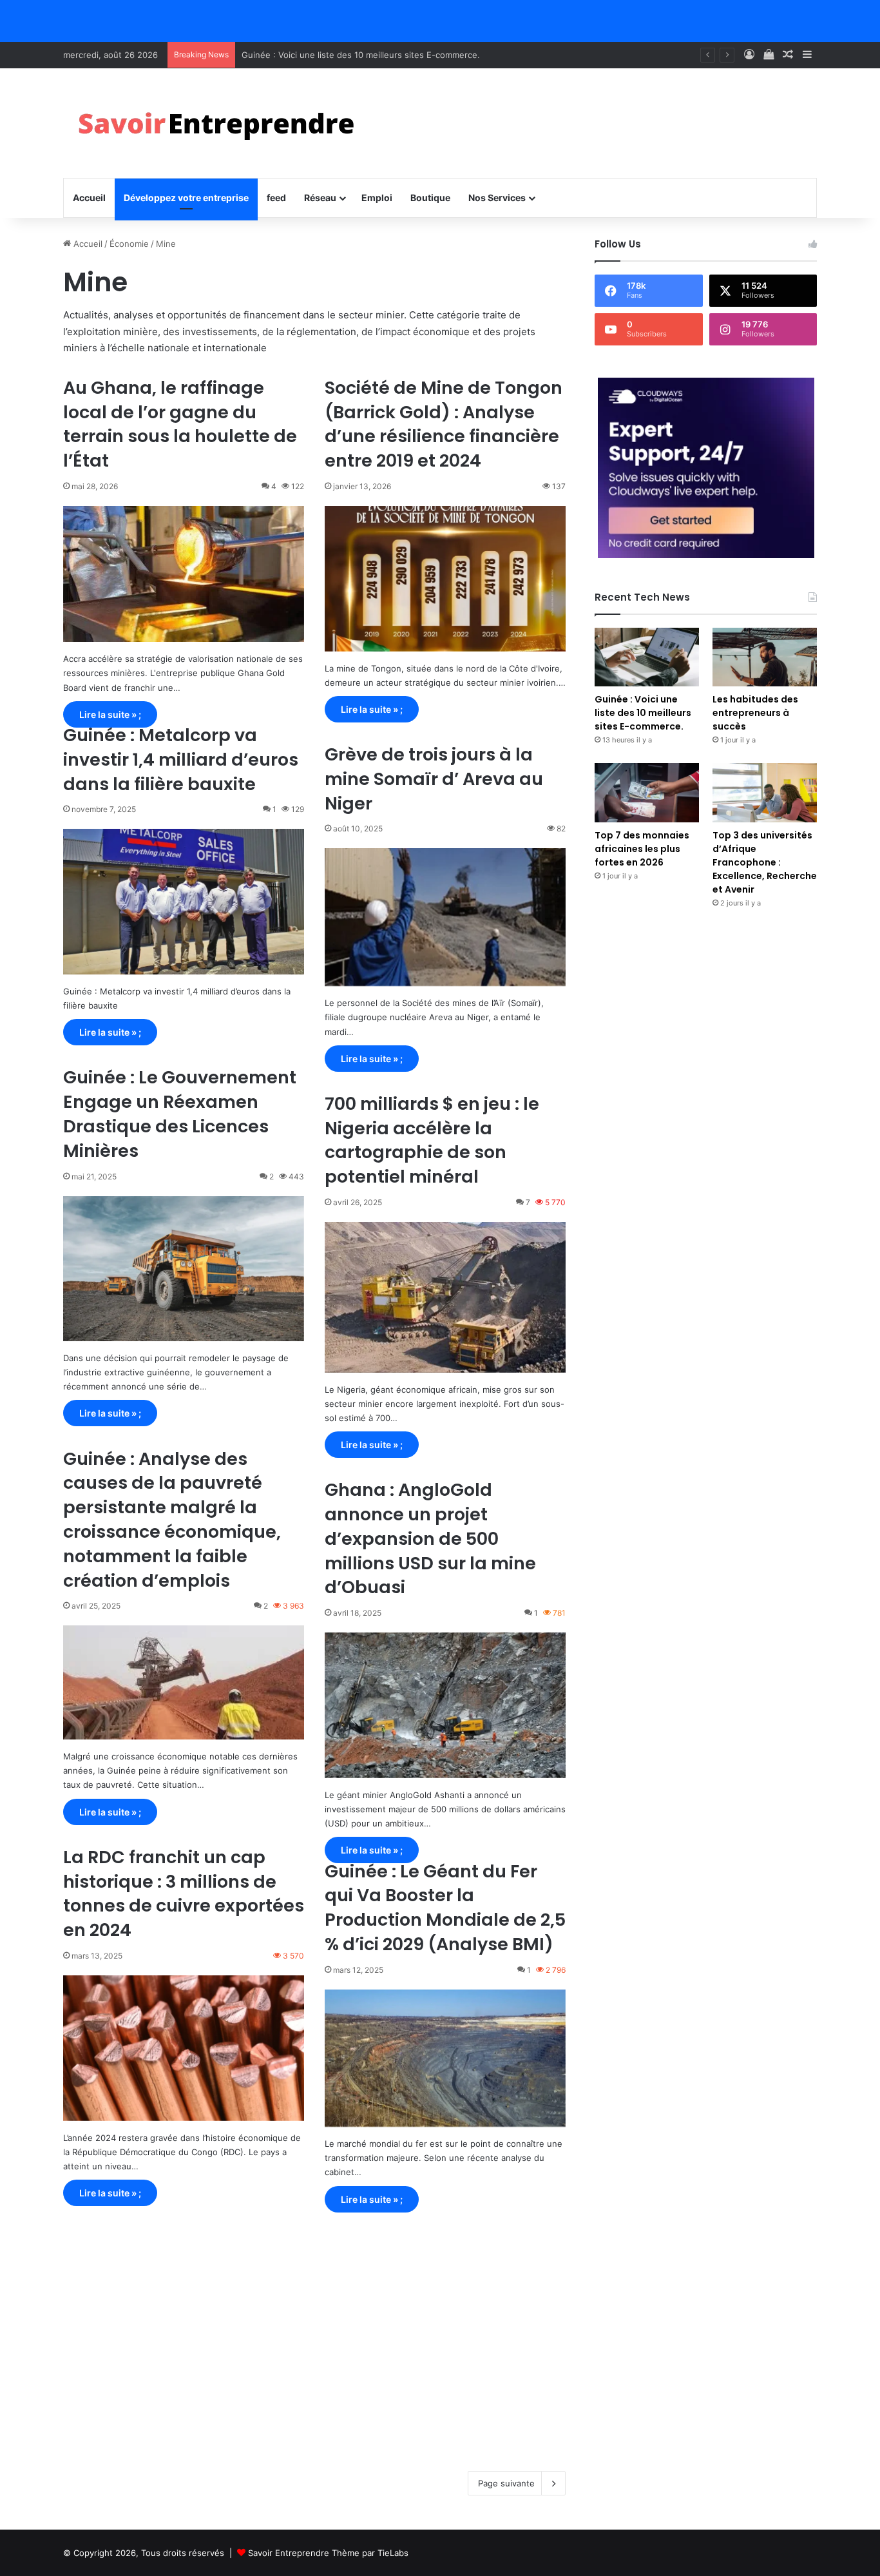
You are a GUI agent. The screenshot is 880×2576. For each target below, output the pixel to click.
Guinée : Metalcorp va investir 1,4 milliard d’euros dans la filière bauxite (181, 760)
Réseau (320, 198)
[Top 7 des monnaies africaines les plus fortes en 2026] (647, 792)
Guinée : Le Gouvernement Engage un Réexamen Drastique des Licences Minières (180, 1114)
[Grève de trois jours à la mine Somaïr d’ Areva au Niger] (445, 917)
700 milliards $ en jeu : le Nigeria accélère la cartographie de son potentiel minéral (432, 1140)
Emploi (377, 198)
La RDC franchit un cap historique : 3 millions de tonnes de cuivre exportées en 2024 (184, 1893)
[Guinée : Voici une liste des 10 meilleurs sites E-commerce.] (647, 657)
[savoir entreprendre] (222, 123)
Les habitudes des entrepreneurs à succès (328, 55)
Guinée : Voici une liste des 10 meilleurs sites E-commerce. (643, 713)
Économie (129, 244)
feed (276, 198)
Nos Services (497, 198)
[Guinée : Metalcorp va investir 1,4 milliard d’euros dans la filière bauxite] (184, 902)
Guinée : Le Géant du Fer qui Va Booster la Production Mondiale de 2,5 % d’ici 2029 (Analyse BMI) (445, 1908)
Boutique (430, 198)
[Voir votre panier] (769, 55)
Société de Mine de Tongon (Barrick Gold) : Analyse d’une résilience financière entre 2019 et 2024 (444, 424)
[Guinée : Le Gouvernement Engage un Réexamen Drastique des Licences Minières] (184, 1269)
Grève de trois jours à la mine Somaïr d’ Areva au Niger (434, 779)
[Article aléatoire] (788, 55)
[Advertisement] (314, 2336)
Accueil (89, 198)
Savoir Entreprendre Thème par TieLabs (328, 2553)
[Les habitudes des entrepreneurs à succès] (765, 657)
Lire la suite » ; (110, 714)
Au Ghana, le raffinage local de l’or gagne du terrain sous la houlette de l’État (180, 424)
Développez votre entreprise (186, 198)
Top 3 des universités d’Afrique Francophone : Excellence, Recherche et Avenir (765, 862)
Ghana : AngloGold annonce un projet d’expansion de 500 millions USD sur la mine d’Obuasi (430, 1538)
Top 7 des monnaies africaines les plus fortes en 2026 (642, 849)
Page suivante (506, 2483)
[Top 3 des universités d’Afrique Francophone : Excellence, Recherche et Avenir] (765, 792)
